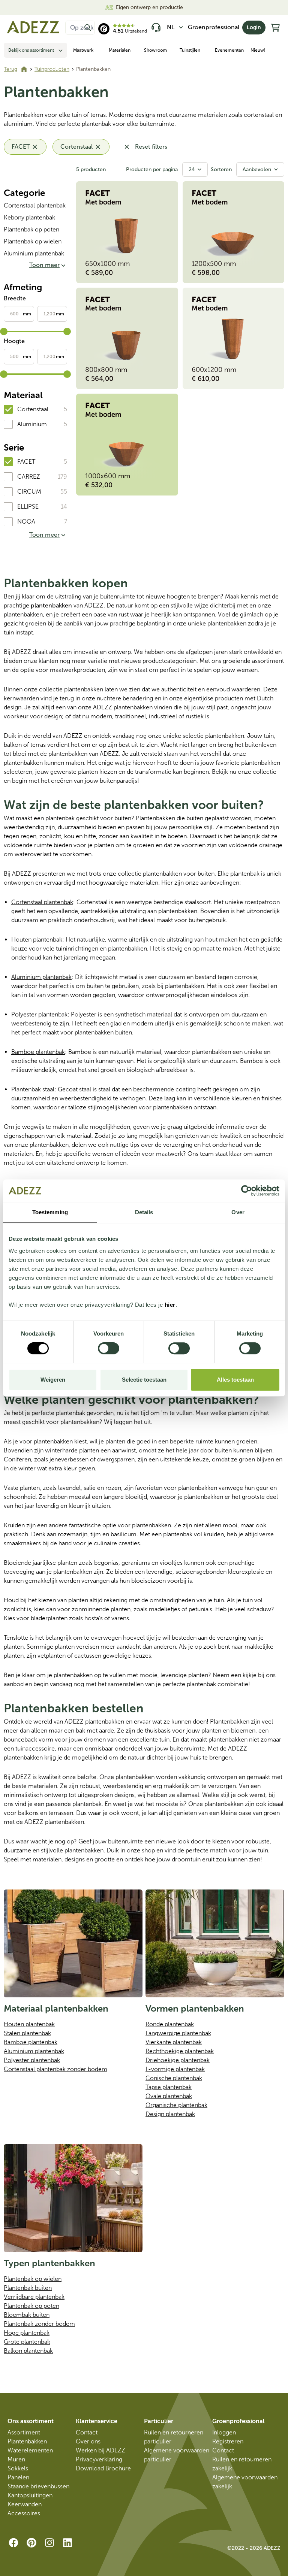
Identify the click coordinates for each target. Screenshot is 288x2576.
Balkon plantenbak (28, 2351)
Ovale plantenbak (169, 2096)
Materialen (120, 50)
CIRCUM (29, 492)
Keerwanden (25, 2504)
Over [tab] (238, 1212)
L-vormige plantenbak (175, 2069)
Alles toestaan (235, 1380)
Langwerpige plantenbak (178, 2033)
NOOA (26, 522)
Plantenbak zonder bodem (39, 2324)
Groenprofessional (214, 27)
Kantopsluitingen (30, 2495)
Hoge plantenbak (27, 2333)
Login (254, 28)
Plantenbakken (27, 2441)
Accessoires (24, 2513)
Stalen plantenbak (27, 2033)
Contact (87, 2432)
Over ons (88, 2441)
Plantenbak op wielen (33, 241)
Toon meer (44, 265)
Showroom (155, 50)
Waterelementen (30, 2450)
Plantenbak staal (33, 1089)
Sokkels (18, 2468)
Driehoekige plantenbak (178, 2060)
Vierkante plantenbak (174, 2042)
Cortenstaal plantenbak (35, 205)
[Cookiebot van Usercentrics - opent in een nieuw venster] (247, 1191)
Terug (10, 69)
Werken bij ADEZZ (100, 2450)
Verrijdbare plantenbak (34, 2297)
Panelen (18, 2477)
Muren (16, 2459)
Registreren (228, 2441)
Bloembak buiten (27, 2315)
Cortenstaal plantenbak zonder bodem (55, 2069)
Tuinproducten (52, 69)
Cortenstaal (33, 409)
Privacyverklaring (99, 2459)
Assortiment (24, 2432)
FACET (26, 462)
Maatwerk (83, 50)
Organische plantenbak (176, 2105)
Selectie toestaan (144, 1380)
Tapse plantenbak (169, 2087)
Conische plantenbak (174, 2078)
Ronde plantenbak (170, 2024)
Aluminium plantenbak (34, 253)
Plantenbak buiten (28, 2288)
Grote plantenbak (27, 2342)
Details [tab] (144, 1212)
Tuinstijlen (190, 50)
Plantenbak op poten (31, 229)
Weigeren (53, 1380)
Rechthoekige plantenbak (180, 2051)
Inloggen (224, 2432)
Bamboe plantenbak (38, 1052)
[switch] (109, 1348)
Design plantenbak (170, 2114)
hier (170, 1305)
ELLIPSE (28, 507)
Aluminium (32, 424)
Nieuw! (258, 50)
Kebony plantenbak (29, 217)
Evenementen (229, 50)
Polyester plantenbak (39, 1014)
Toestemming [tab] (50, 1212)
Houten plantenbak (37, 940)
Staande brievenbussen (38, 2486)
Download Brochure (103, 2468)
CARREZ (29, 477)
